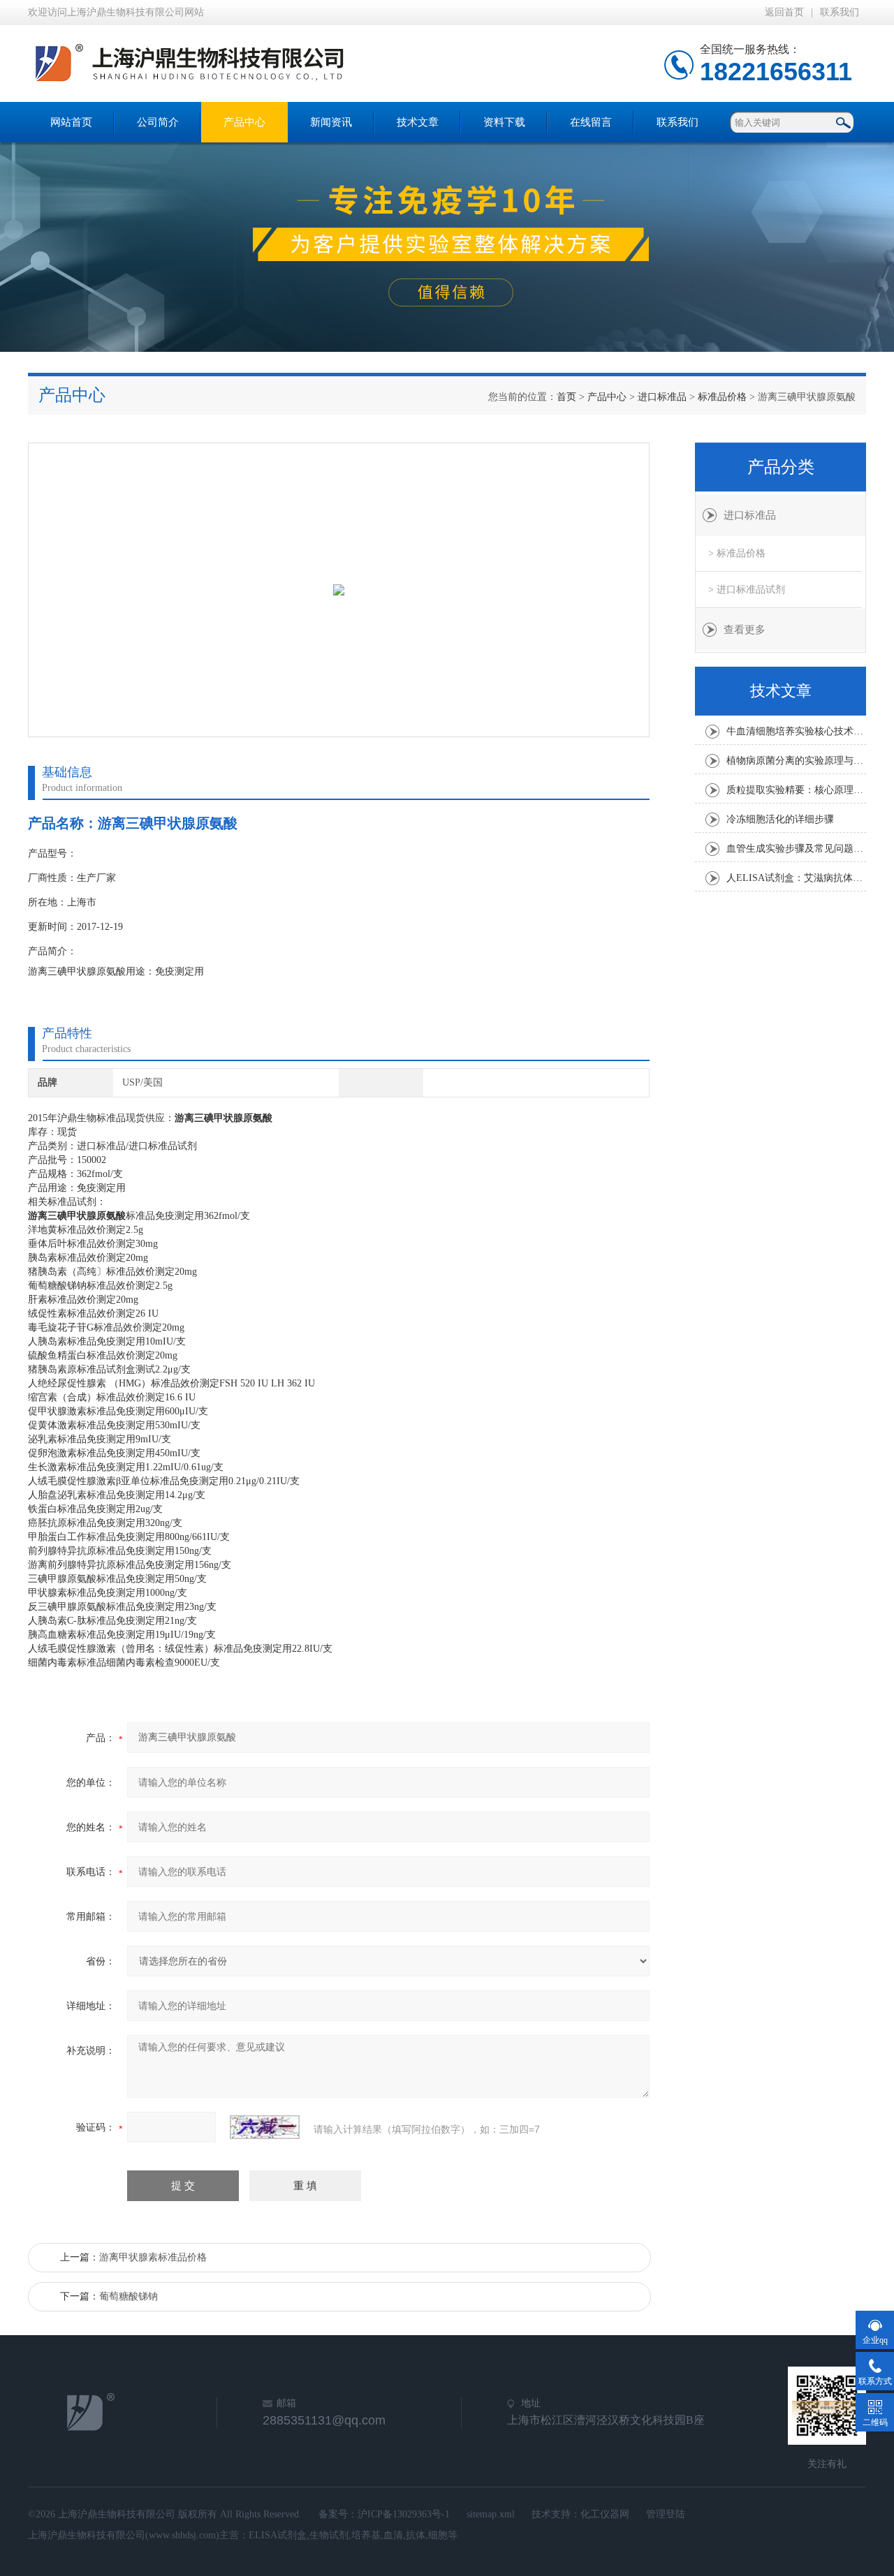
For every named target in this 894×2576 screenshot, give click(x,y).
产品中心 (244, 122)
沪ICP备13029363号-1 (404, 2514)
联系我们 (840, 12)
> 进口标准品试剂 (747, 590)
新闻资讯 (331, 122)
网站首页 (71, 122)
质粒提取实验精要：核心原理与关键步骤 (796, 790)
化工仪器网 (605, 2514)
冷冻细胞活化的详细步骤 (780, 819)
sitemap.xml (491, 2514)
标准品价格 (722, 397)
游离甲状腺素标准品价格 (153, 2257)
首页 (566, 397)
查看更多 (745, 630)
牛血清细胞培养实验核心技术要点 (796, 731)
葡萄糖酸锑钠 (129, 2296)
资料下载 (504, 122)
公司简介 (158, 122)
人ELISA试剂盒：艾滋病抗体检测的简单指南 (796, 878)
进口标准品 (662, 397)
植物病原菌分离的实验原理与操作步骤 (796, 761)
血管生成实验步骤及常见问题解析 (796, 849)
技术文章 (418, 122)
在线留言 (591, 122)
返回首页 (784, 12)
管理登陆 (666, 2514)
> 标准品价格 (737, 553)
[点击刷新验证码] (265, 2127)
